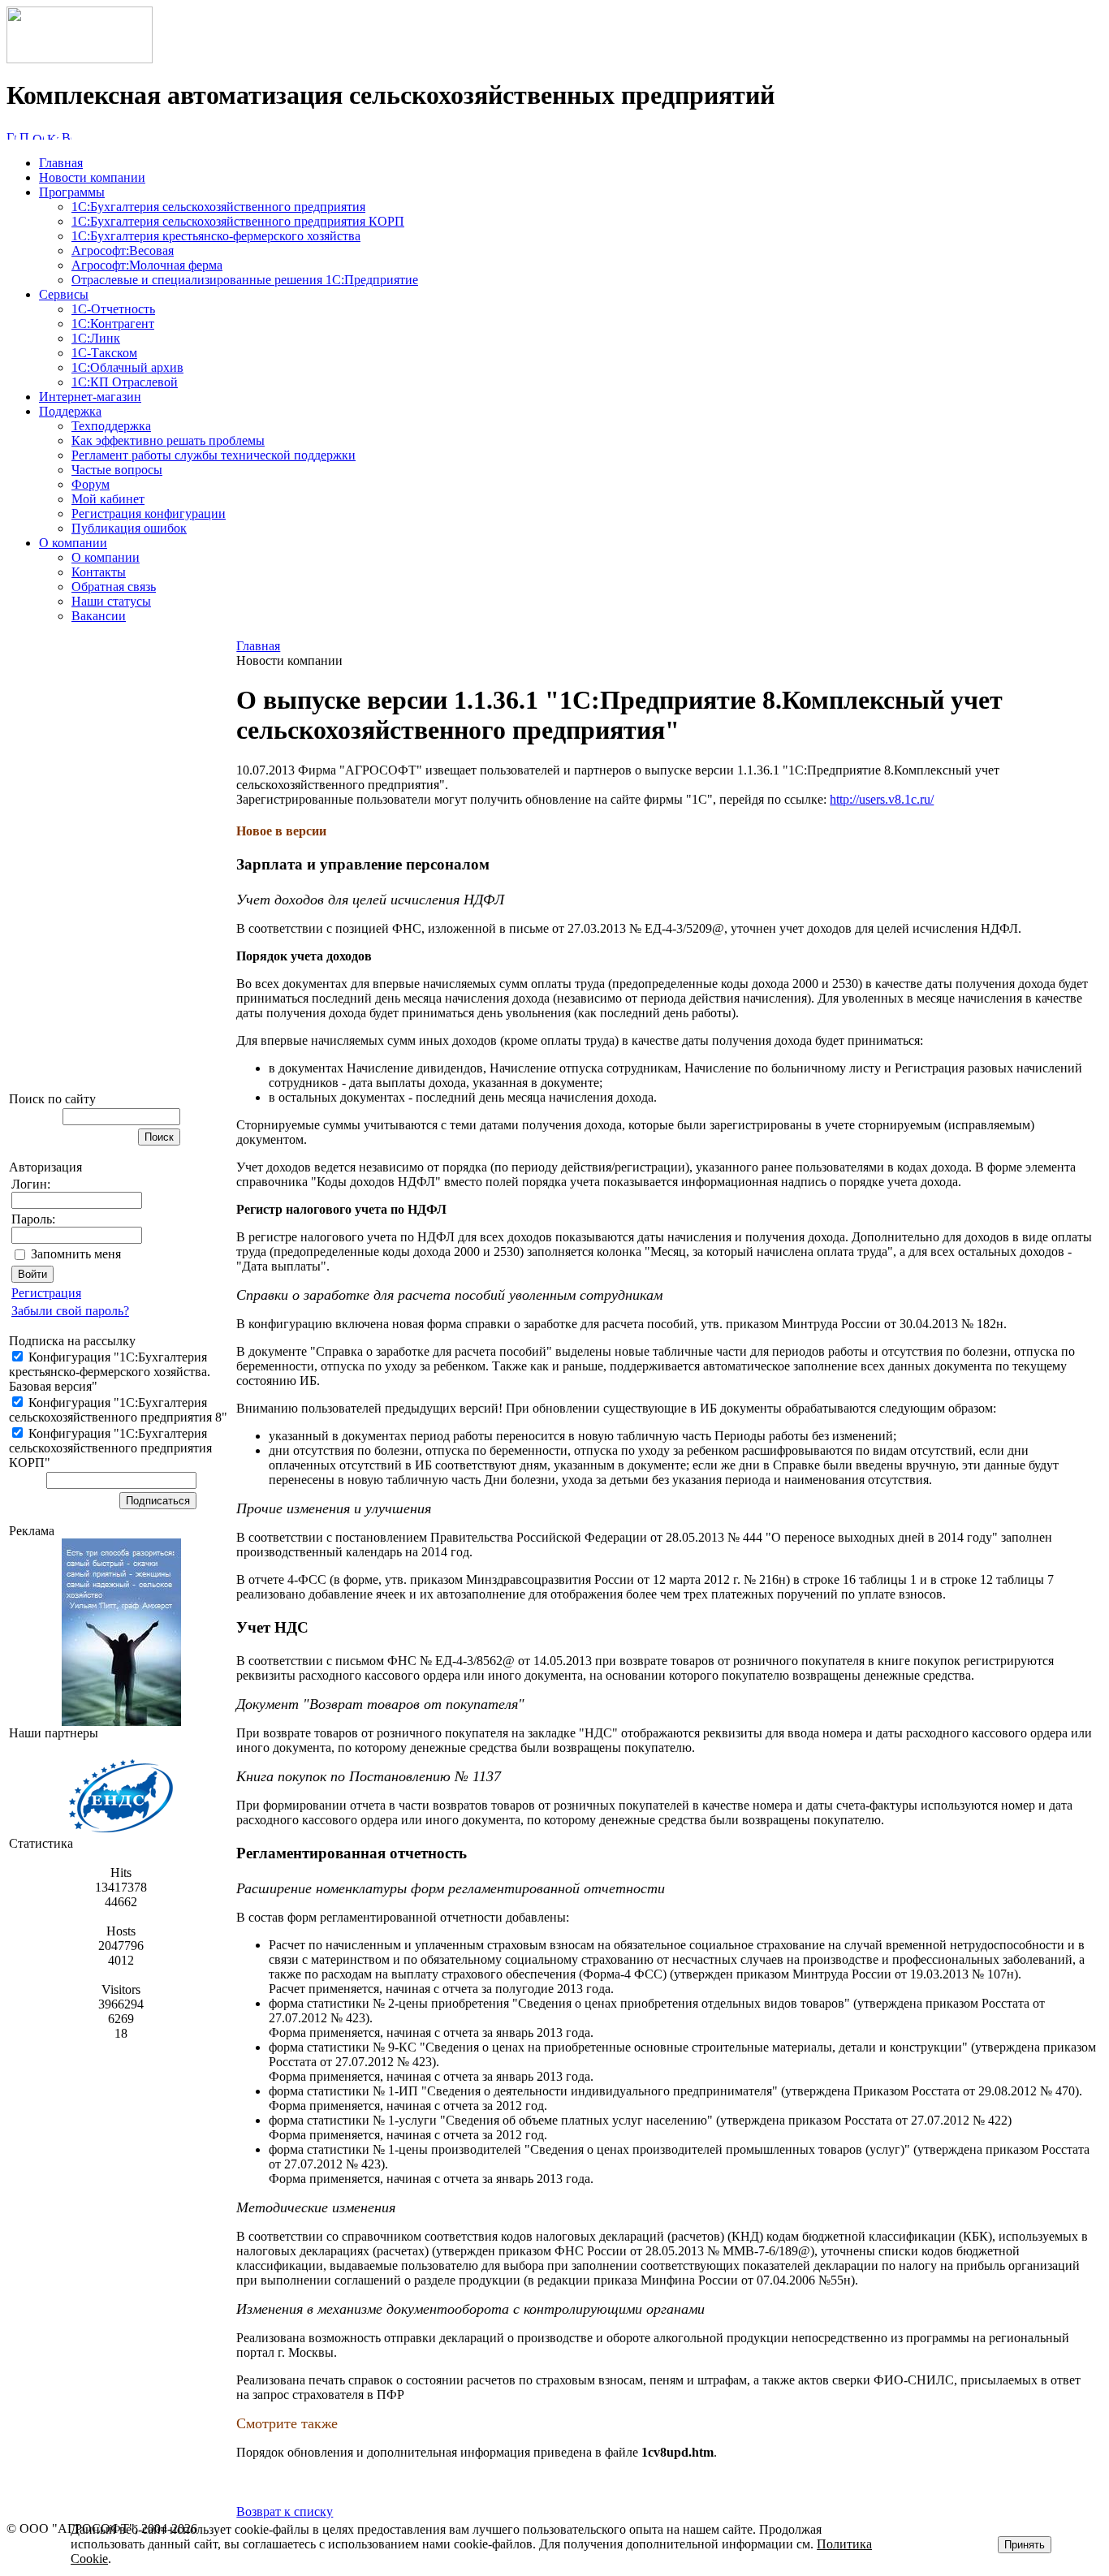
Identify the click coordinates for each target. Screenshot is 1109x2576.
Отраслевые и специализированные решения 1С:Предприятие (245, 280)
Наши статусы (111, 601)
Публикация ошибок (129, 528)
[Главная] (80, 59)
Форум (91, 484)
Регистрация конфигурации (149, 513)
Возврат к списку (285, 2511)
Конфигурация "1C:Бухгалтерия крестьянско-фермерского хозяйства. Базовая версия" (110, 1372)
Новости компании (92, 177)
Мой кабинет (108, 499)
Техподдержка (111, 426)
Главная (61, 163)
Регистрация (46, 1293)
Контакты (99, 572)
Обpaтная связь (114, 587)
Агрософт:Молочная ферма (147, 265)
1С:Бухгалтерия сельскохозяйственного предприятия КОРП (238, 221)
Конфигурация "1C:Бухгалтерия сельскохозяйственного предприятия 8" (118, 1410)
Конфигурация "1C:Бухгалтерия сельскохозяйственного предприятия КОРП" (110, 1448)
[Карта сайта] (53, 135)
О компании (73, 543)
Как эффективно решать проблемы (168, 440)
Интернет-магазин (90, 397)
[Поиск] (24, 135)
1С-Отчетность (113, 309)
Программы (72, 192)
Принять (1025, 2545)
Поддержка (70, 411)
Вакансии (99, 616)
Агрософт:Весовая (123, 250)
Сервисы (64, 294)
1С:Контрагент (113, 324)
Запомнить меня (76, 1254)
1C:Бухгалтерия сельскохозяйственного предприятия (218, 207)
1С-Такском (104, 353)
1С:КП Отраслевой (125, 382)
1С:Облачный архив (127, 367)
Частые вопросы (117, 470)
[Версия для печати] (67, 135)
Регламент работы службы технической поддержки (214, 455)
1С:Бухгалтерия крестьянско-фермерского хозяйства (216, 236)
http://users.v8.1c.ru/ (882, 799)
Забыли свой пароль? (70, 1311)
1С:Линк (96, 338)
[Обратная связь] (38, 135)
